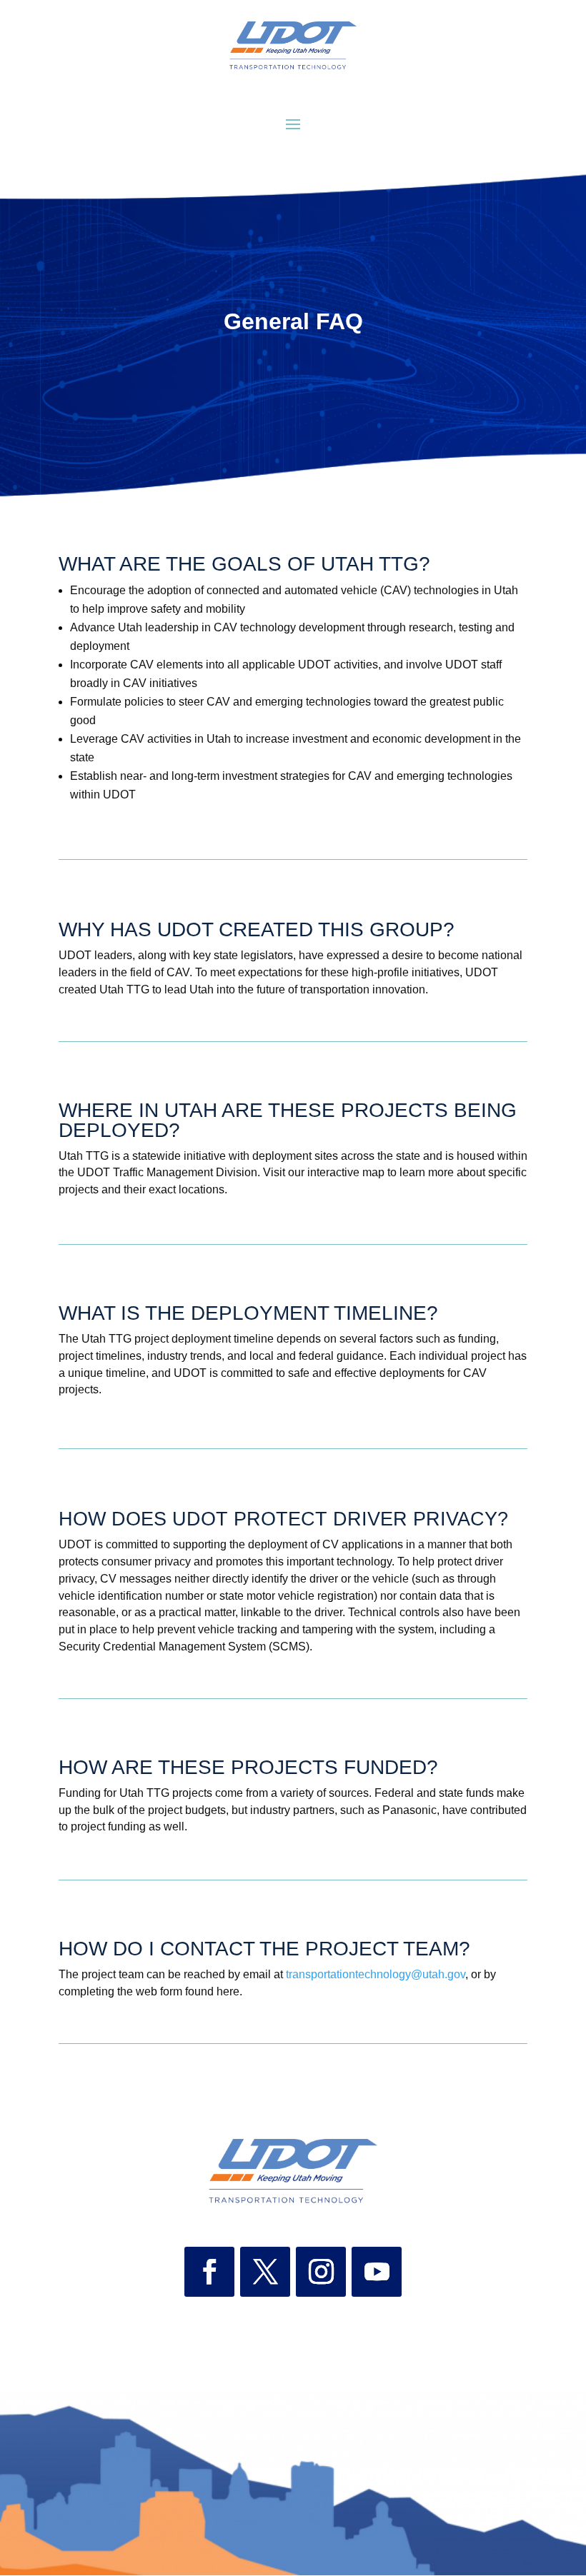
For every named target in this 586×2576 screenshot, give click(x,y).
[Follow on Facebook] (209, 2272)
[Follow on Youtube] (377, 2272)
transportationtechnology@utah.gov (376, 1974)
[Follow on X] (265, 2272)
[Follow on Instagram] (321, 2272)
